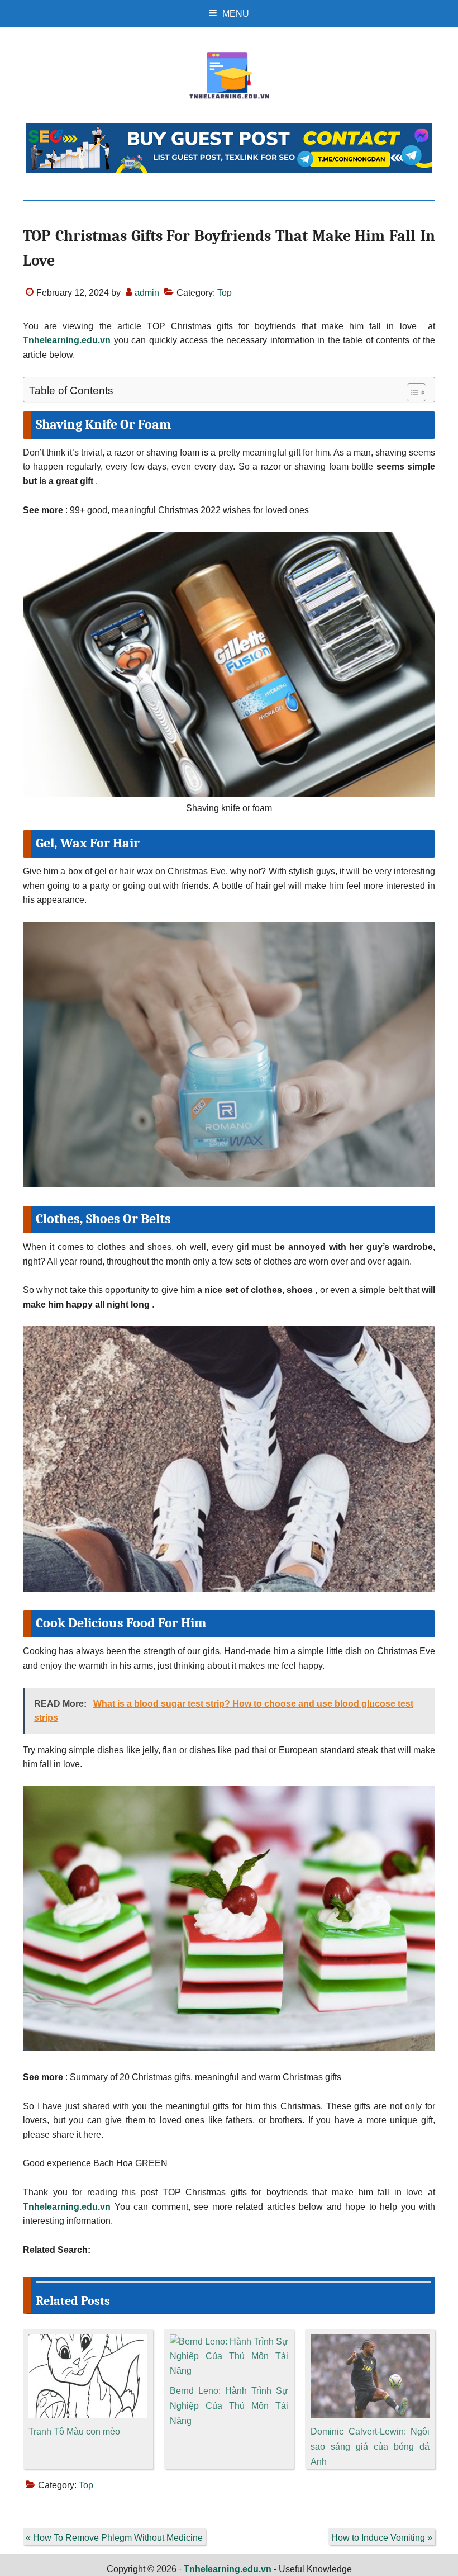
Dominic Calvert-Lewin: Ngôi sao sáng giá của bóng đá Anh (370, 2447)
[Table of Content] (416, 392)
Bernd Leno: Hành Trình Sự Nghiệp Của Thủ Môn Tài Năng (229, 2406)
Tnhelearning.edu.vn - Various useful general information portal (229, 75)
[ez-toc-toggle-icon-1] (411, 392)
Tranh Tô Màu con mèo (74, 2431)
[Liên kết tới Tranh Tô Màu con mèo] (88, 2341)
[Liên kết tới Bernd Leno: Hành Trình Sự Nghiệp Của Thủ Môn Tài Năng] (229, 2341)
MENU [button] (236, 14)
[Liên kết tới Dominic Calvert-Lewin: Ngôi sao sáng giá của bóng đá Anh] (370, 2341)
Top (225, 293)
